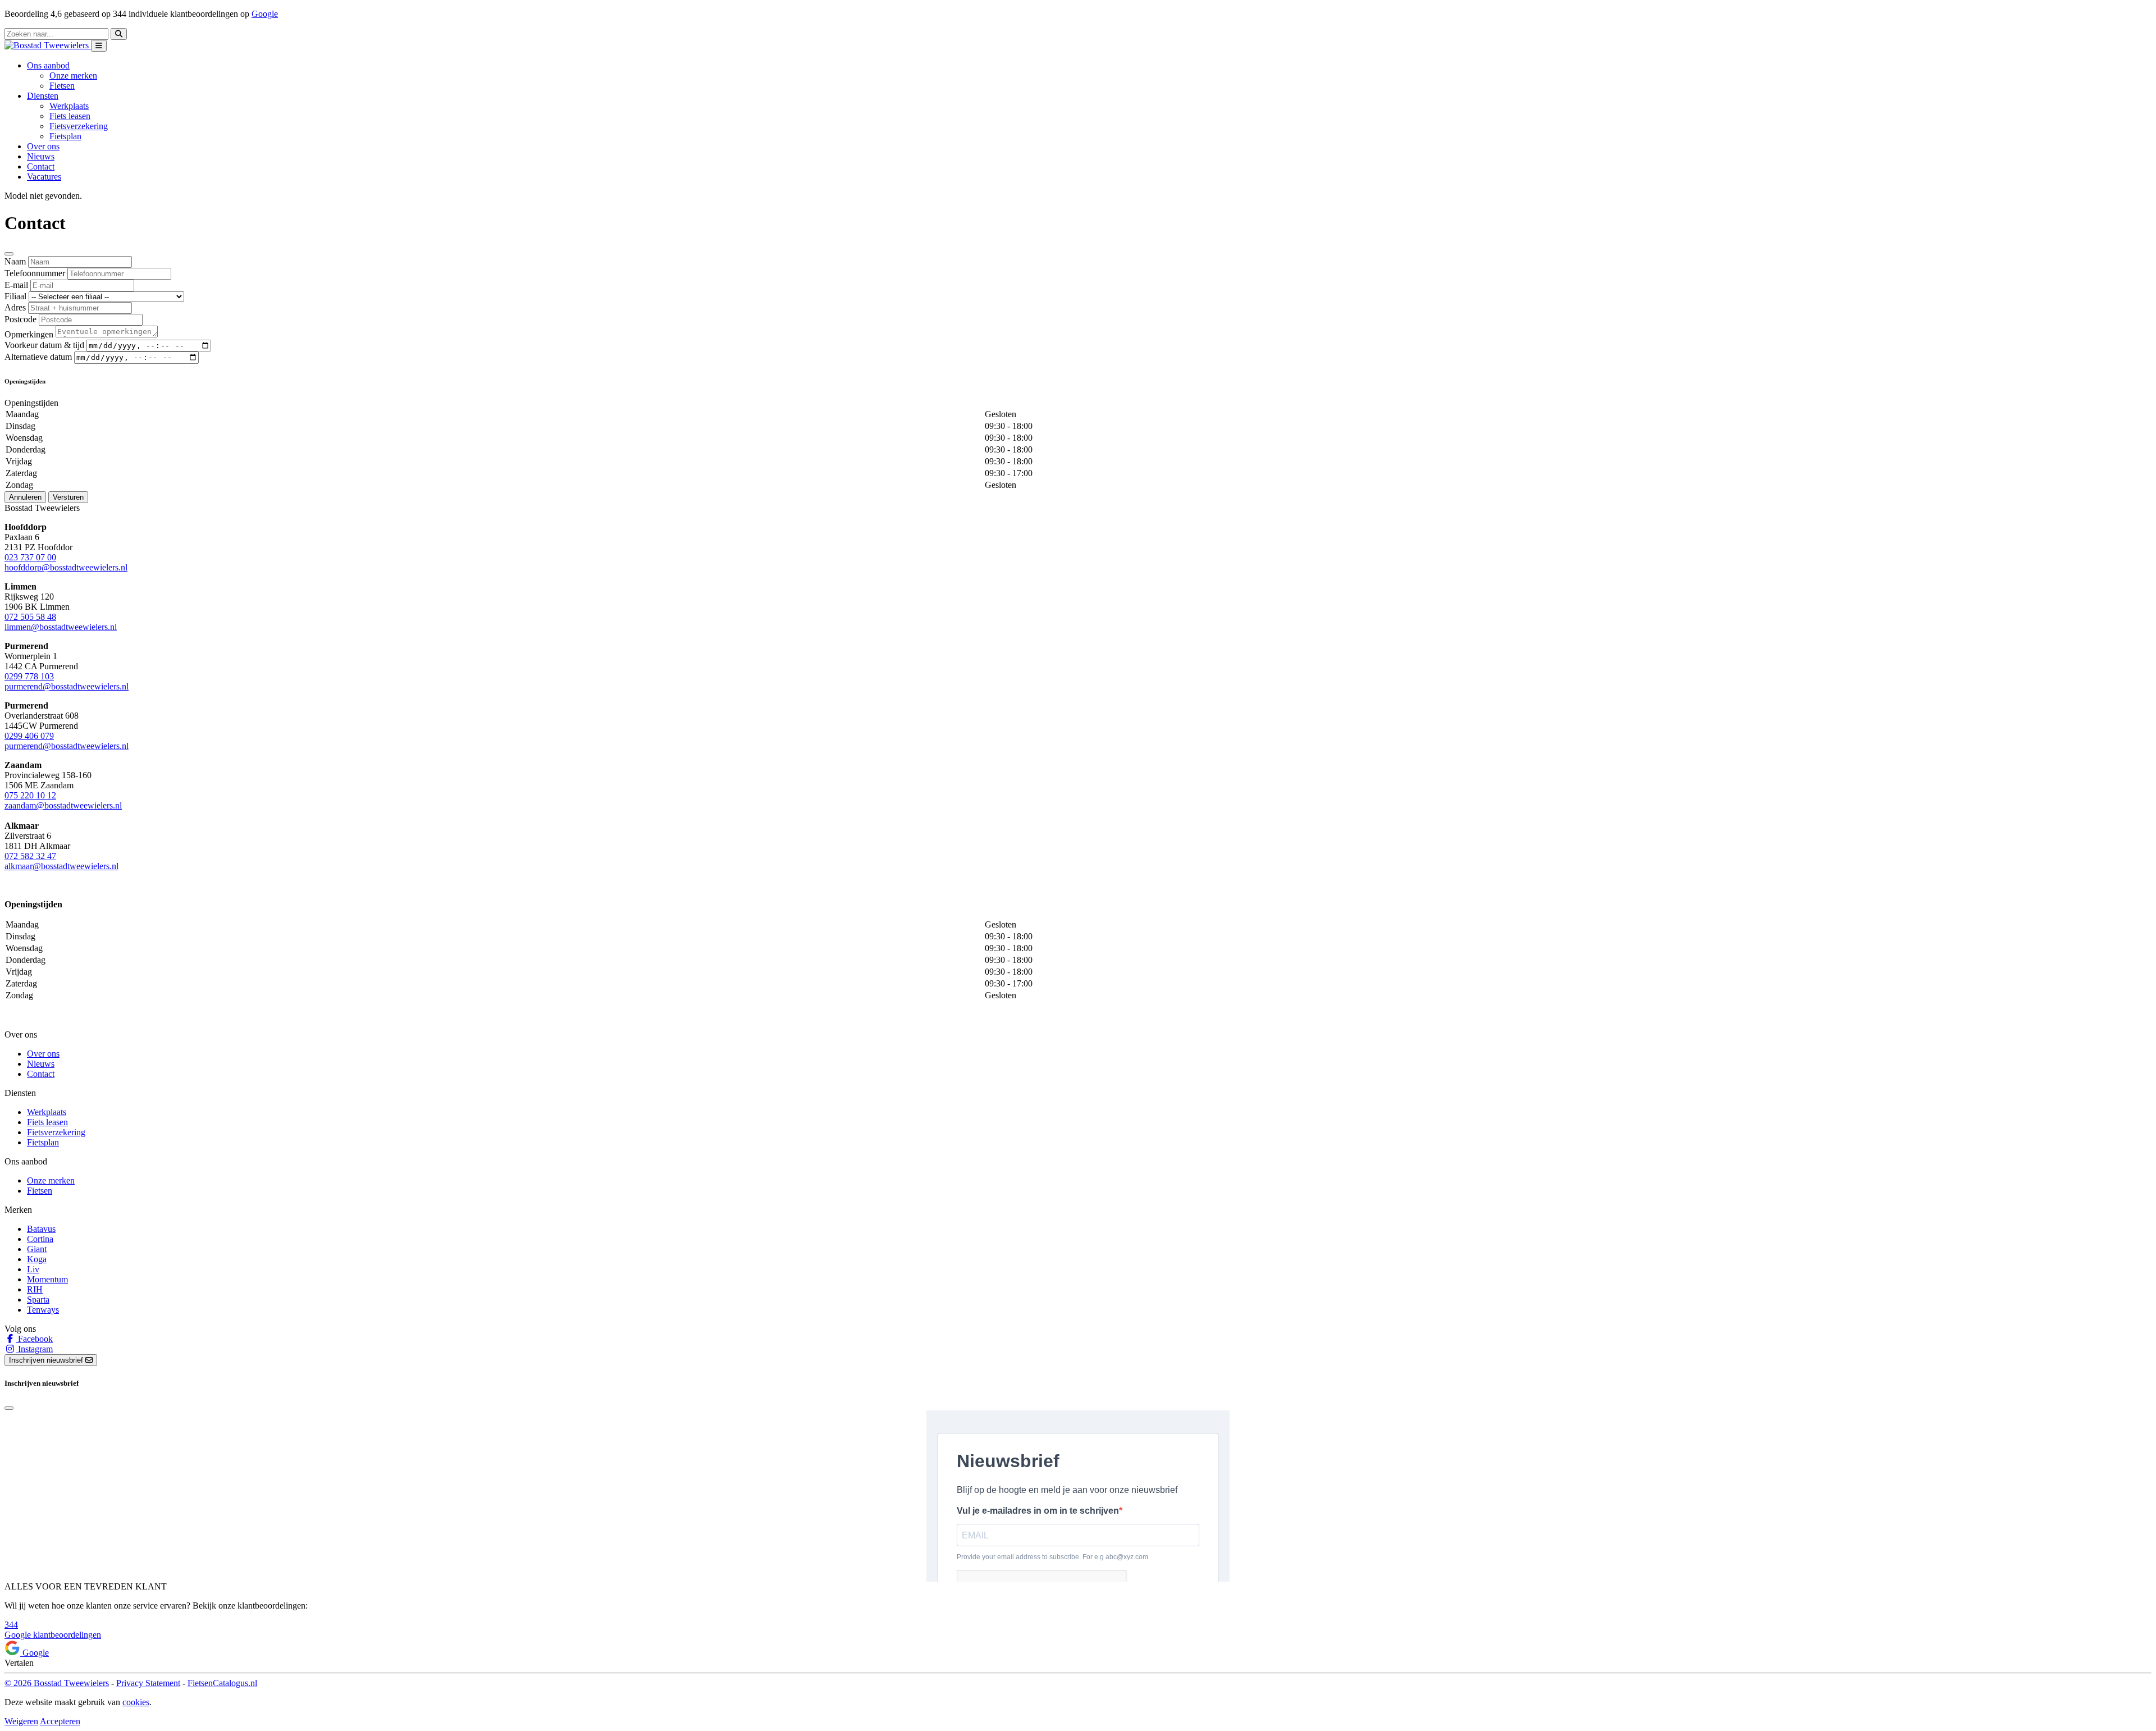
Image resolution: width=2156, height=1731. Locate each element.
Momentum (47, 1279)
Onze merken (73, 76)
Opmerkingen (29, 334)
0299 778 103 (29, 676)
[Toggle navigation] (99, 46)
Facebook (34, 1339)
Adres (15, 307)
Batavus (41, 1229)
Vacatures (44, 177)
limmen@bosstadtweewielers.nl (61, 627)
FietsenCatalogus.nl (222, 1683)
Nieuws (41, 156)
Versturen (68, 497)
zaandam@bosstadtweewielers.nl (63, 805)
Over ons (43, 146)
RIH (35, 1289)
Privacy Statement (148, 1683)
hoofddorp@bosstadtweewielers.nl (66, 567)
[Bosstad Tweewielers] (48, 45)
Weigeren (21, 1721)
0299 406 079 (29, 736)
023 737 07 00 (30, 557)
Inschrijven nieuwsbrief (47, 1360)
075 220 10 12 (30, 795)
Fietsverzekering (79, 126)
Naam (15, 261)
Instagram (34, 1349)
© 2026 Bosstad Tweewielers (57, 1683)
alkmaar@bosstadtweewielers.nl (61, 866)
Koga (37, 1259)
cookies (136, 1702)
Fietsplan (65, 136)
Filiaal (15, 296)
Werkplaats (69, 106)
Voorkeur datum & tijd (44, 345)
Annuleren (25, 497)
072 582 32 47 (30, 856)
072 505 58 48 (30, 617)
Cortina (40, 1239)
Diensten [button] (43, 96)
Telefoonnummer (35, 273)
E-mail (16, 285)
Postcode (20, 319)
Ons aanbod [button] (48, 65)
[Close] (9, 254)
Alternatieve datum (38, 357)
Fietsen (62, 86)
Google (265, 14)
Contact (41, 166)
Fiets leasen (70, 116)
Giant (37, 1249)
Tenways (43, 1310)
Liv (33, 1269)
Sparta (38, 1300)
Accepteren (60, 1721)
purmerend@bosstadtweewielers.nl (67, 686)
